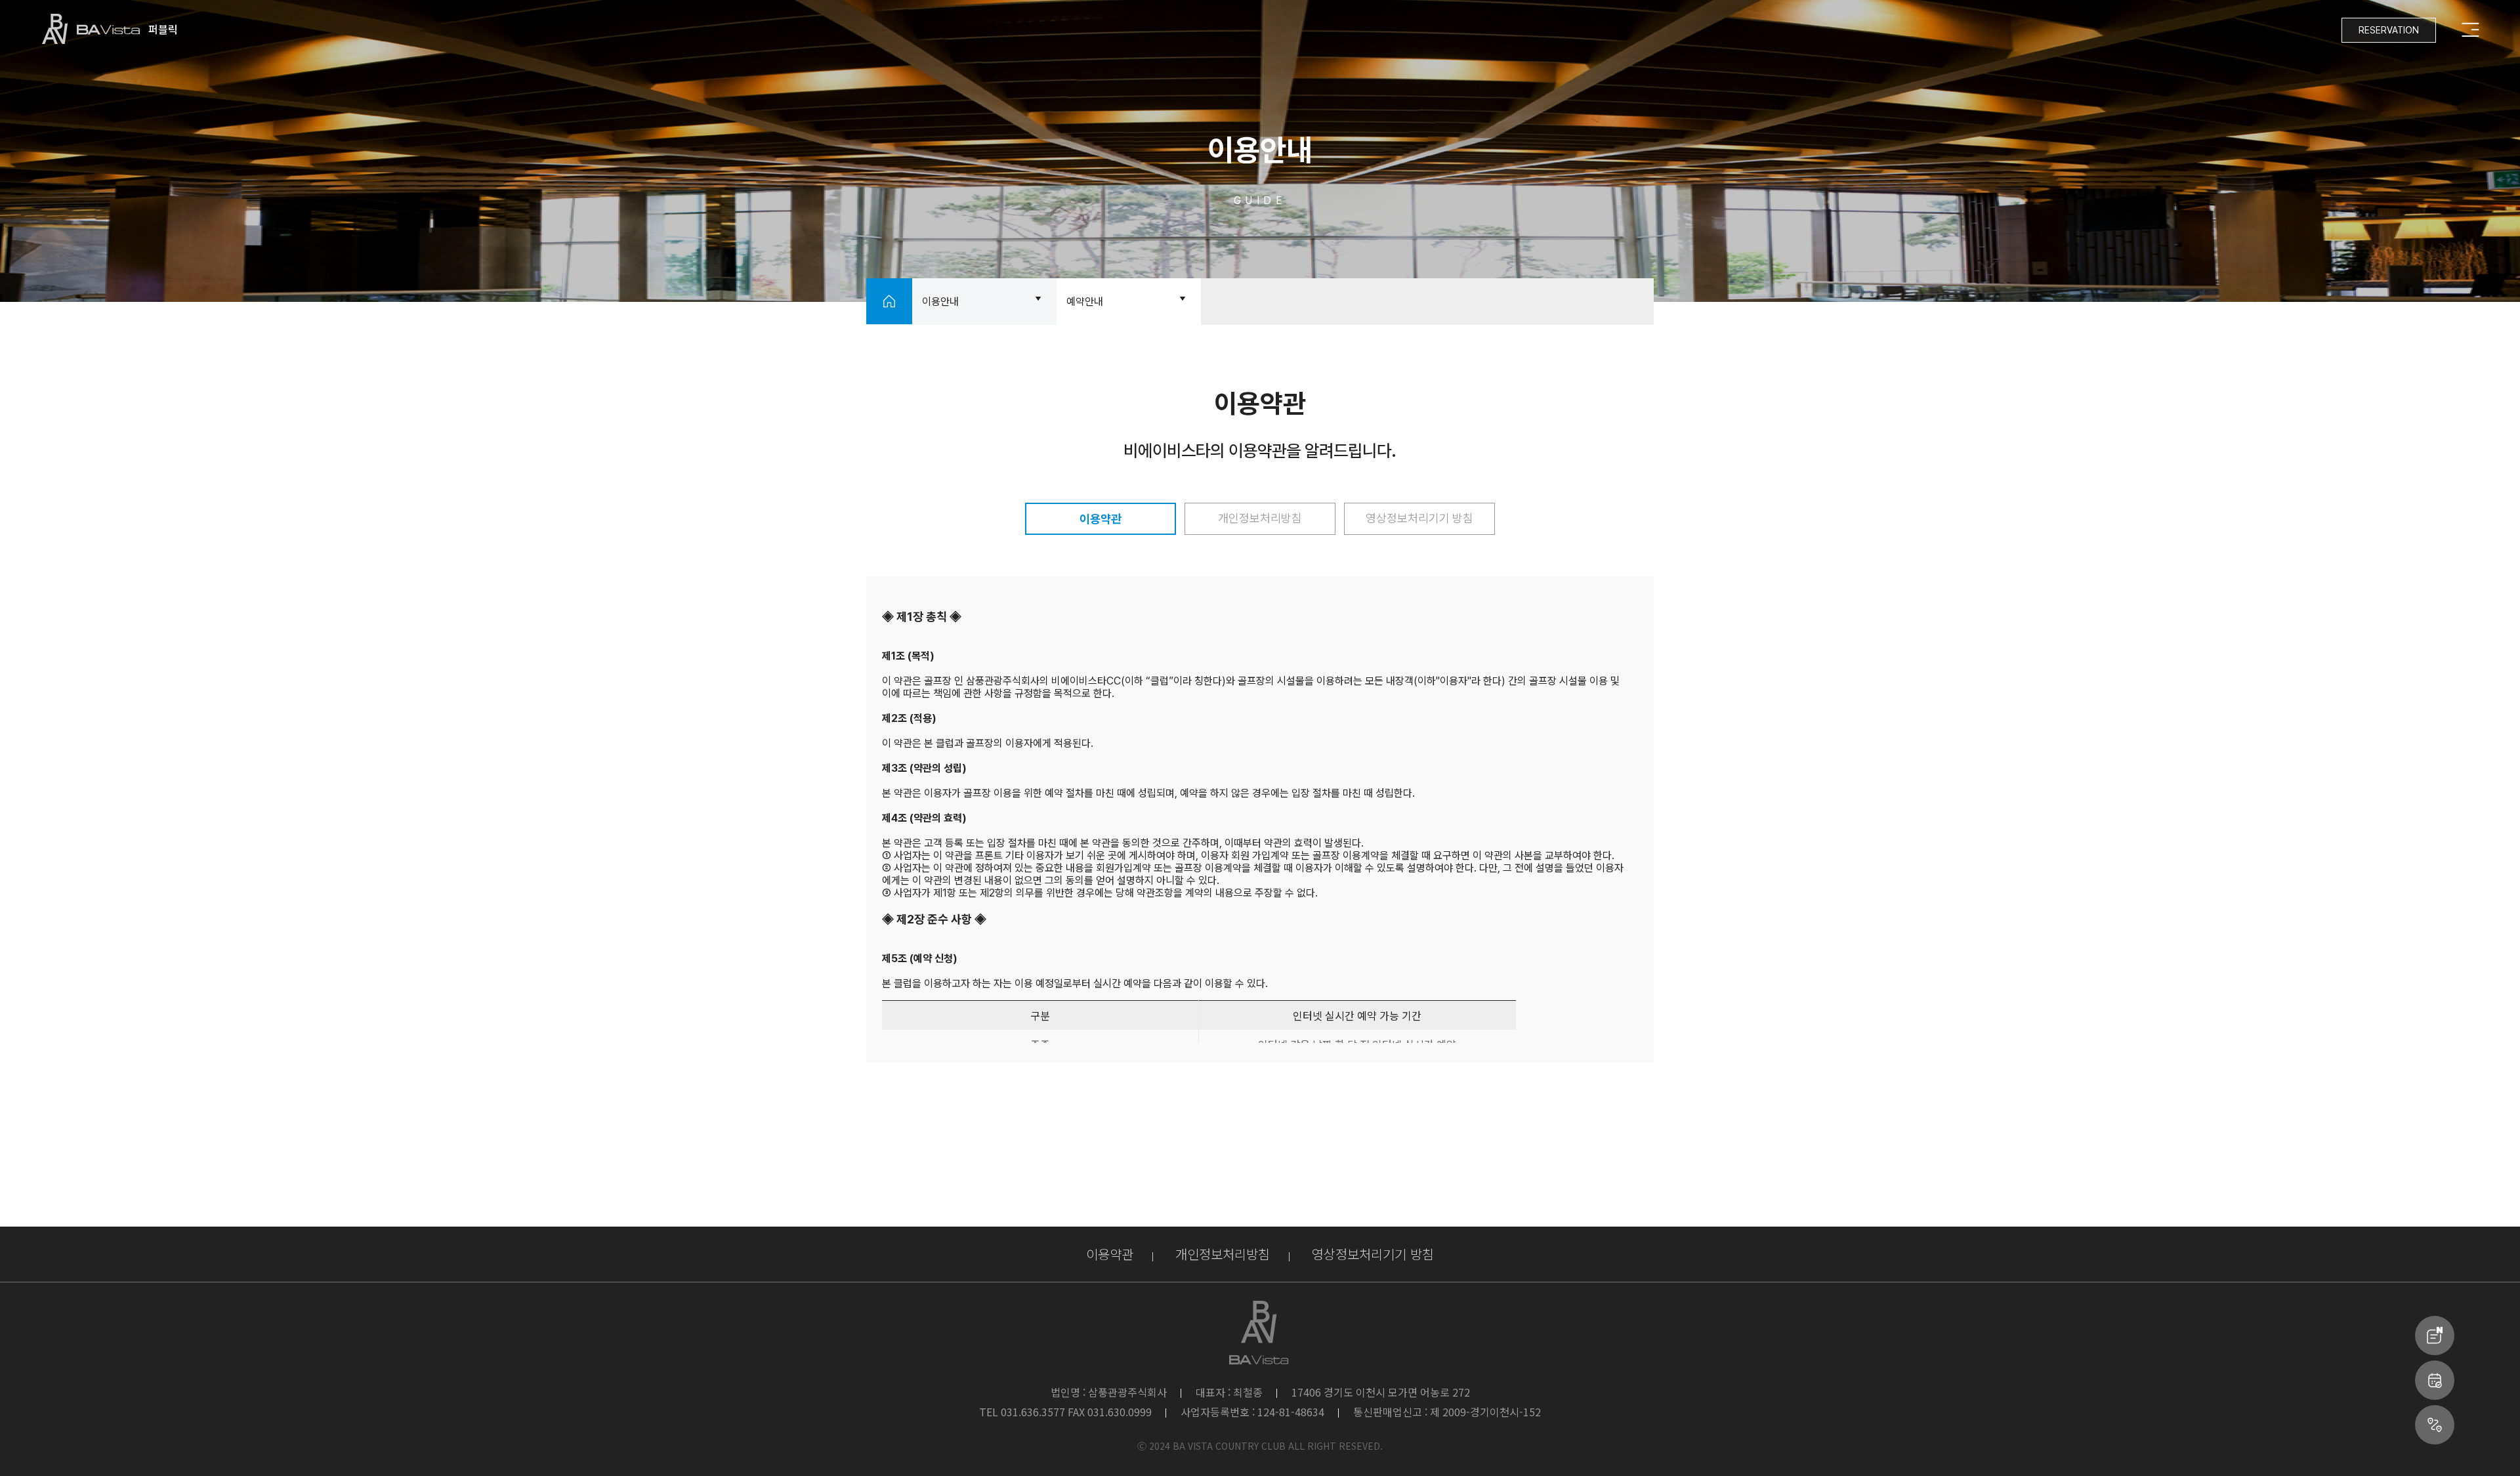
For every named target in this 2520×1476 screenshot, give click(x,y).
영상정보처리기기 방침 (1419, 518)
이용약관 (1101, 519)
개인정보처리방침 (1260, 518)
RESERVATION (2389, 30)
